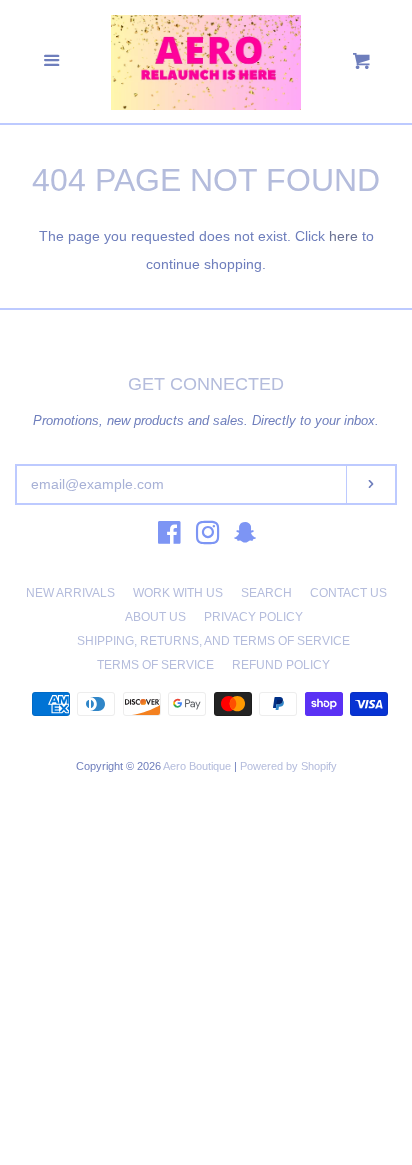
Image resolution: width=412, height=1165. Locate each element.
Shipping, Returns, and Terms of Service (213, 641)
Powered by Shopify (288, 766)
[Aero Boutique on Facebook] (169, 537)
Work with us (178, 593)
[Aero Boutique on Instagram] (208, 537)
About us (155, 617)
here (343, 236)
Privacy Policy (253, 617)
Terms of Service (155, 665)
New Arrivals (70, 593)
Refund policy (281, 665)
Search (266, 593)
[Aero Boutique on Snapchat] (245, 537)
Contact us (348, 593)
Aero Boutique (198, 766)
